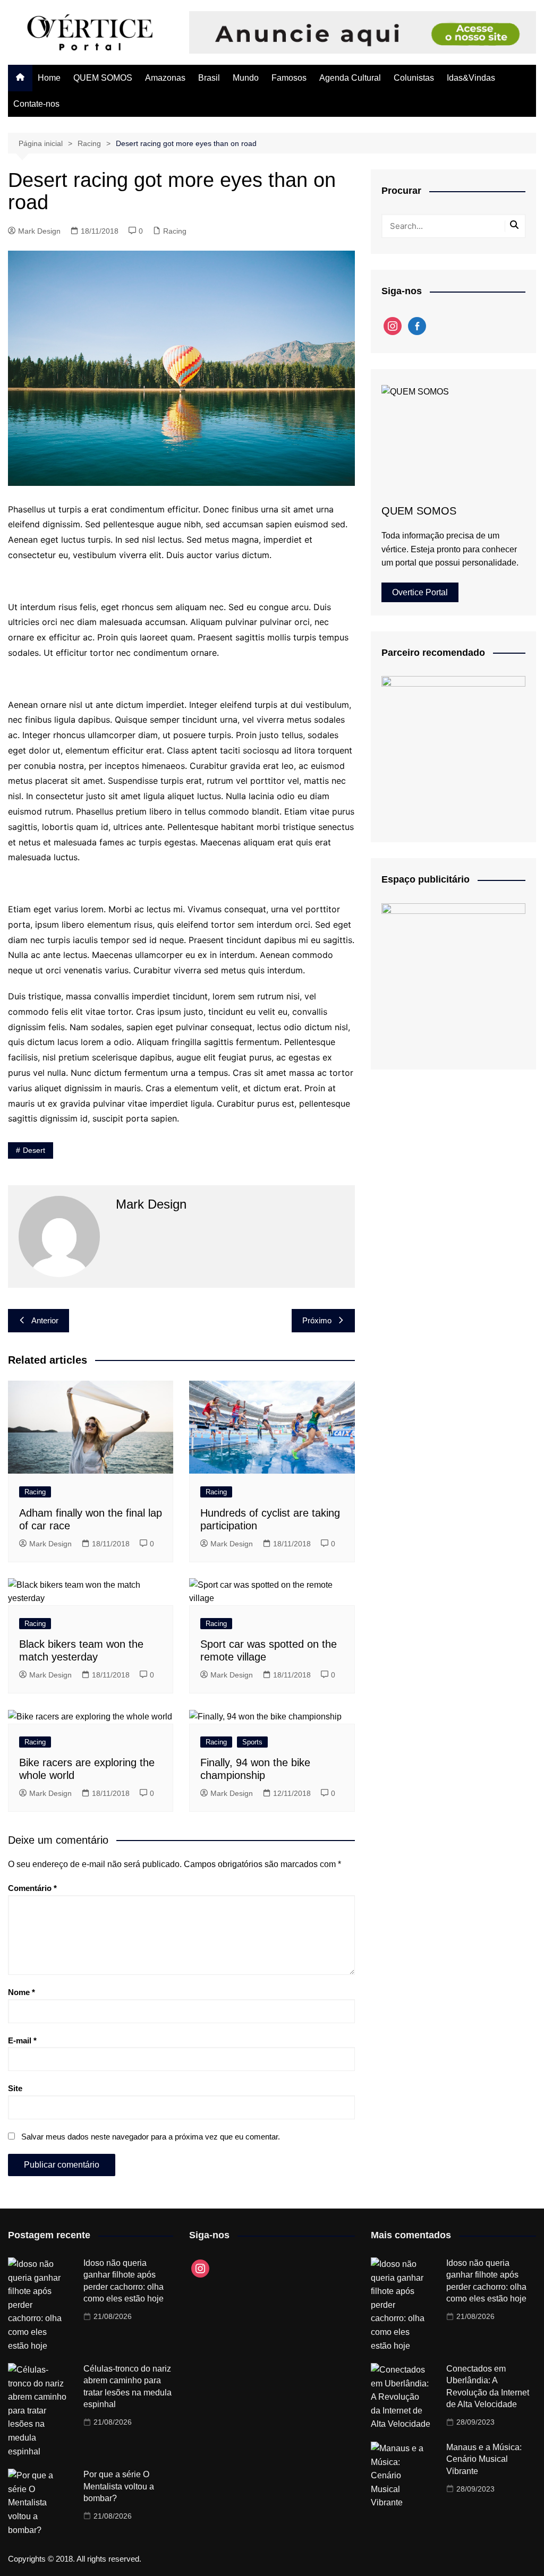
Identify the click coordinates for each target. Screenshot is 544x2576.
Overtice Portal (420, 592)
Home (49, 78)
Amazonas (165, 78)
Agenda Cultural (350, 78)
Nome (22, 1992)
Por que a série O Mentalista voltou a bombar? (119, 2486)
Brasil (209, 78)
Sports (252, 1742)
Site (15, 2088)
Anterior (45, 1320)
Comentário (32, 1888)
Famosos (289, 78)
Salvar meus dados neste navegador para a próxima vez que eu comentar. (151, 2137)
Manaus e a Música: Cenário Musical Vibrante (484, 2459)
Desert (34, 1150)
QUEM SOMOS (103, 78)
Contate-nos (36, 104)
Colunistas (414, 78)
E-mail (22, 2040)
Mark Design (39, 231)
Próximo (317, 1320)
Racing (175, 231)
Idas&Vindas (471, 78)
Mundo (246, 78)
